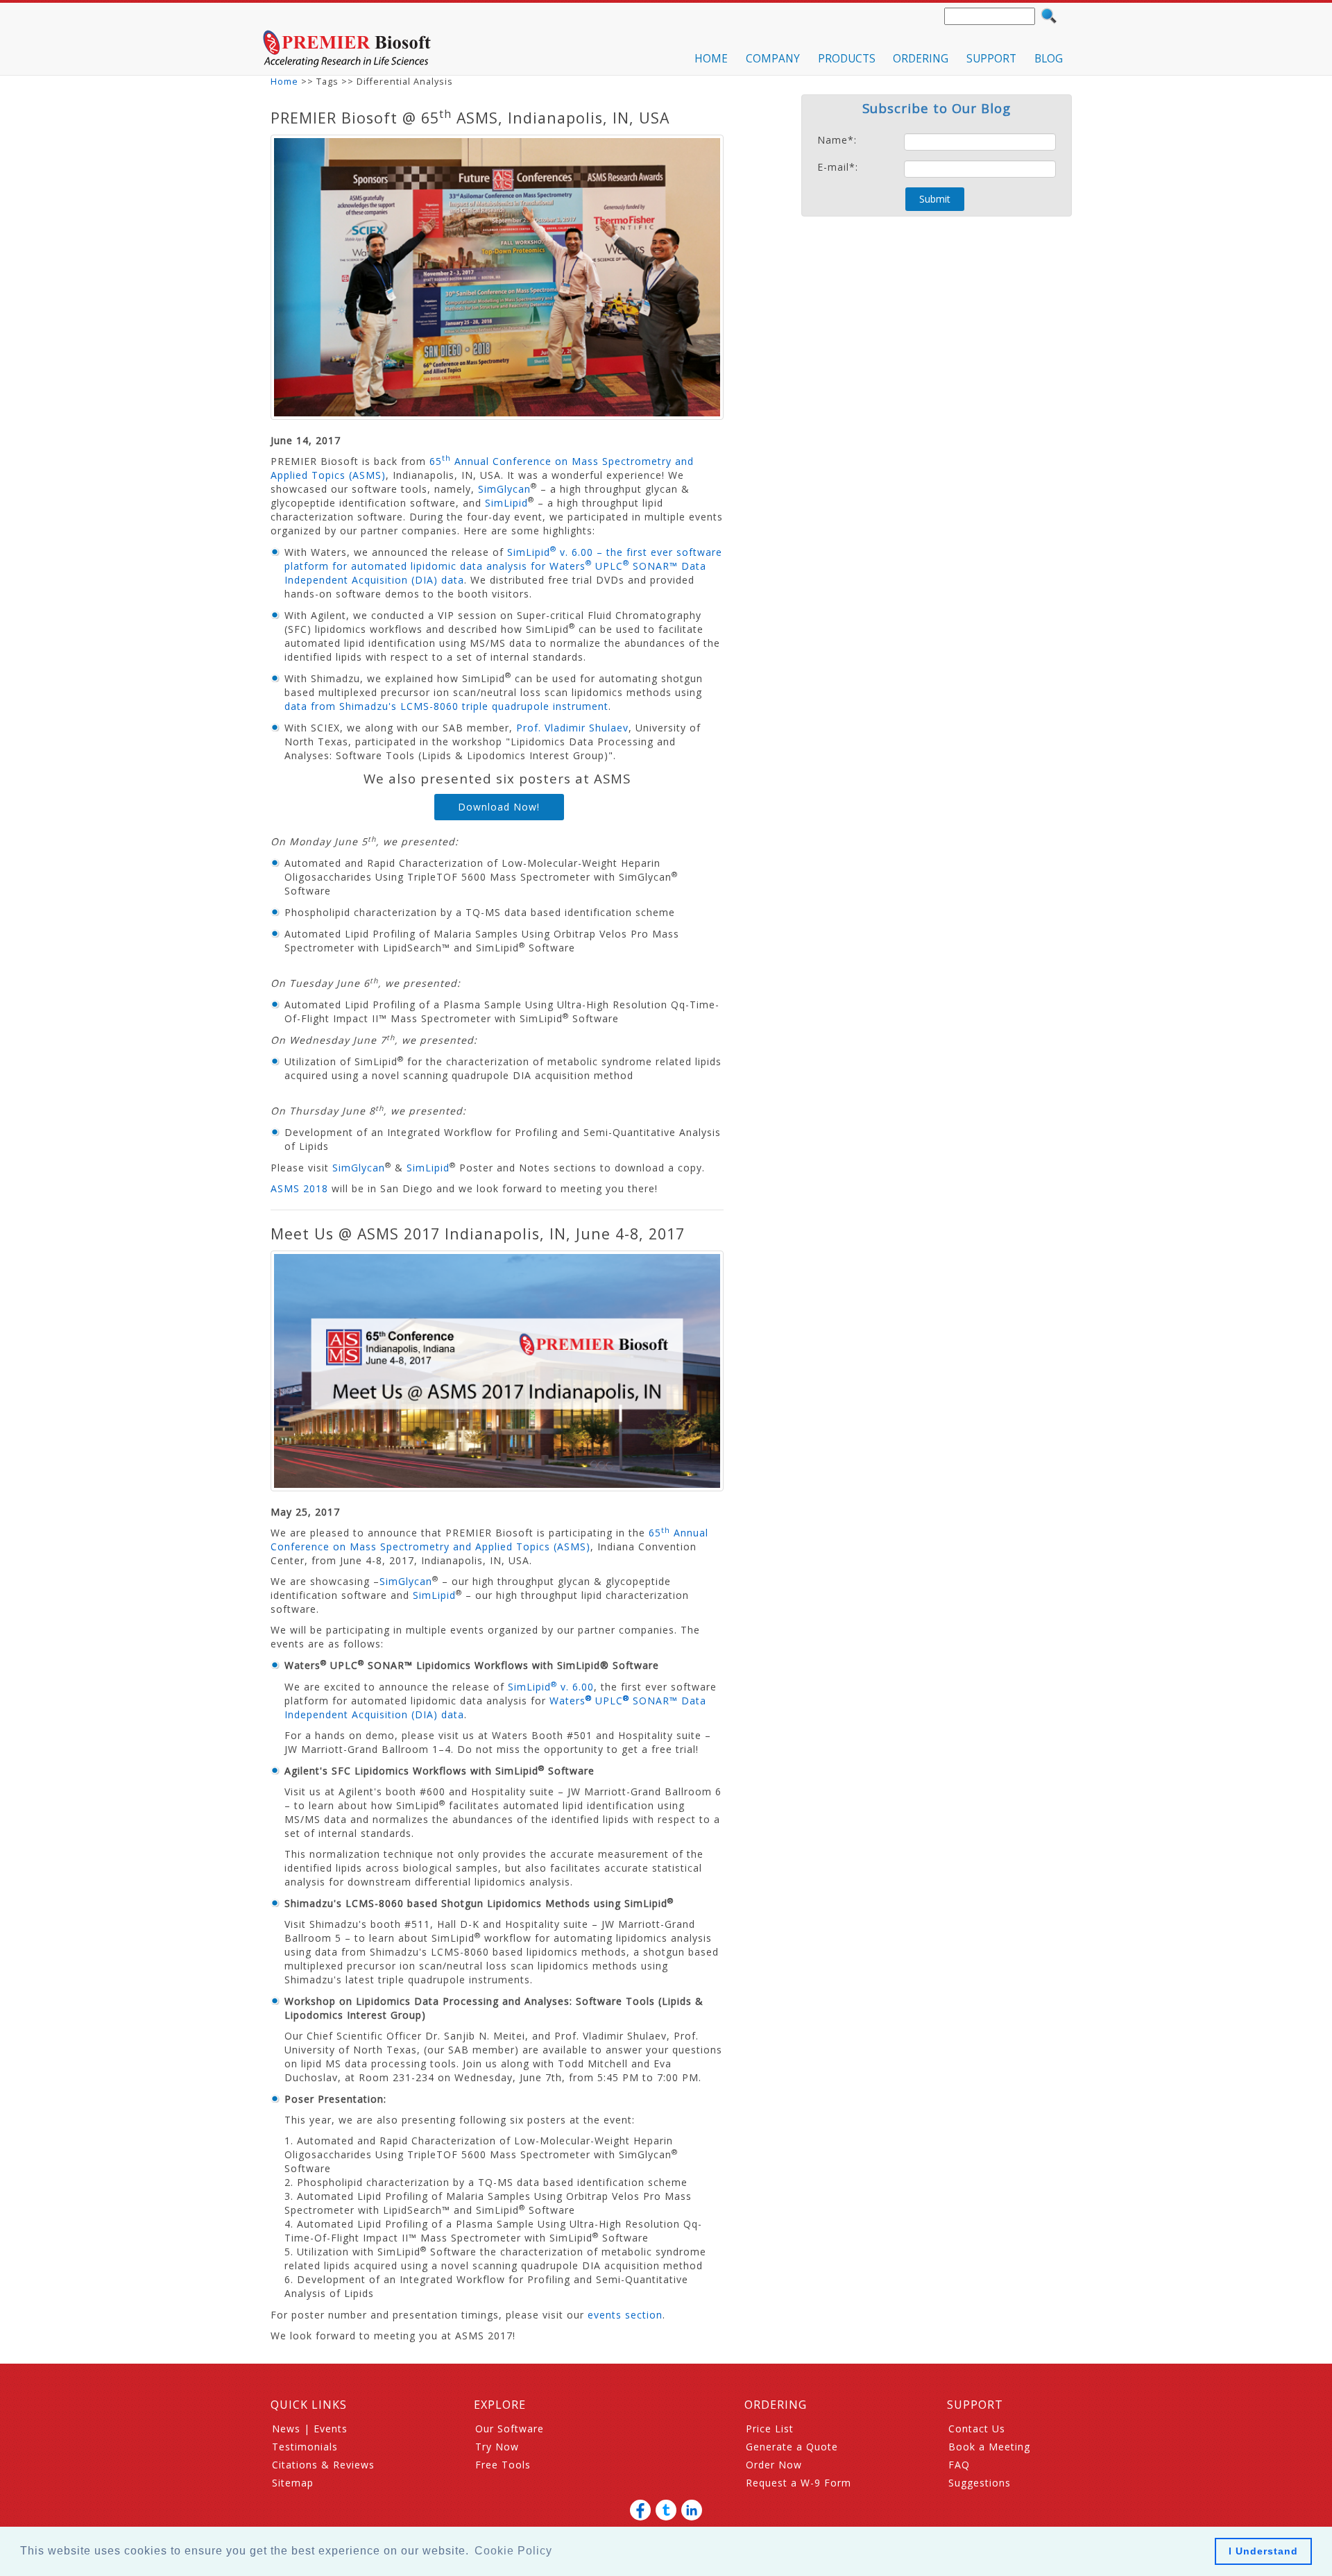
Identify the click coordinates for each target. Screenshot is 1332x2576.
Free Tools (503, 2465)
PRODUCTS (847, 59)
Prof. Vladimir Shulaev (572, 728)
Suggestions (980, 2483)
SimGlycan (504, 489)
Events (331, 2429)
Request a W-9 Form (799, 2483)
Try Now (497, 2447)
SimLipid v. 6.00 (551, 1687)
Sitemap (293, 2483)
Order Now (774, 2465)
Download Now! (499, 807)
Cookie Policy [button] (513, 2551)
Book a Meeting (989, 2447)
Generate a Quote (792, 2447)
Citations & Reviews (323, 2465)
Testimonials (305, 2447)
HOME (711, 59)
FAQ (959, 2465)
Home (284, 82)
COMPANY (773, 59)
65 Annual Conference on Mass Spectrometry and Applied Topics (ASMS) (489, 1540)
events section (625, 2315)
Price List (770, 2429)
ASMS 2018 (299, 1188)
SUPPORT (991, 59)
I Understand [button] (1263, 2551)
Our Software (510, 2429)
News (286, 2429)
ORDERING (921, 59)
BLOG (1049, 59)
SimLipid (506, 503)
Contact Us (977, 2429)
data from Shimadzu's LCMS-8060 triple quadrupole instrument (446, 706)
